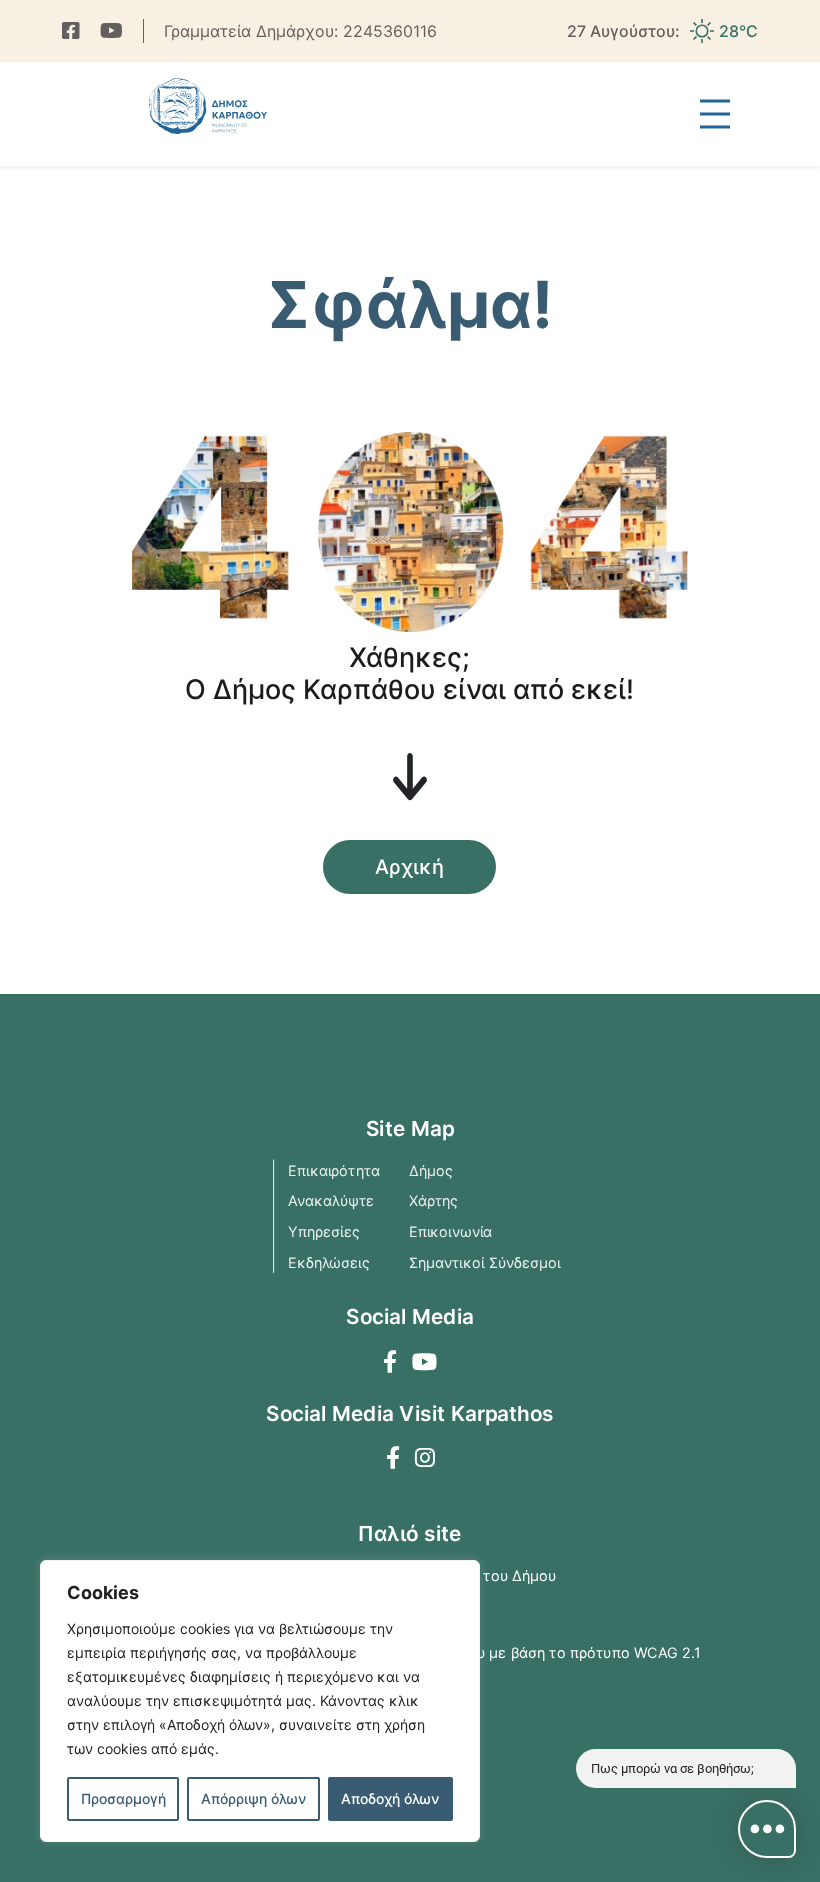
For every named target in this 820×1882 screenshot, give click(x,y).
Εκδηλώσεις (329, 1261)
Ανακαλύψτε (331, 1200)
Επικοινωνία (451, 1231)
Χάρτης (434, 1200)
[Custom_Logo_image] (208, 106)
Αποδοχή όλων (390, 1798)
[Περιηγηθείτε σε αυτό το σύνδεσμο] (71, 31)
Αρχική (409, 867)
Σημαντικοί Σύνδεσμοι (485, 1261)
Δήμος (431, 1169)
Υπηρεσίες (324, 1231)
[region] (260, 1701)
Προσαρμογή (123, 1798)
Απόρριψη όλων (253, 1798)
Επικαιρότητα (334, 1169)
